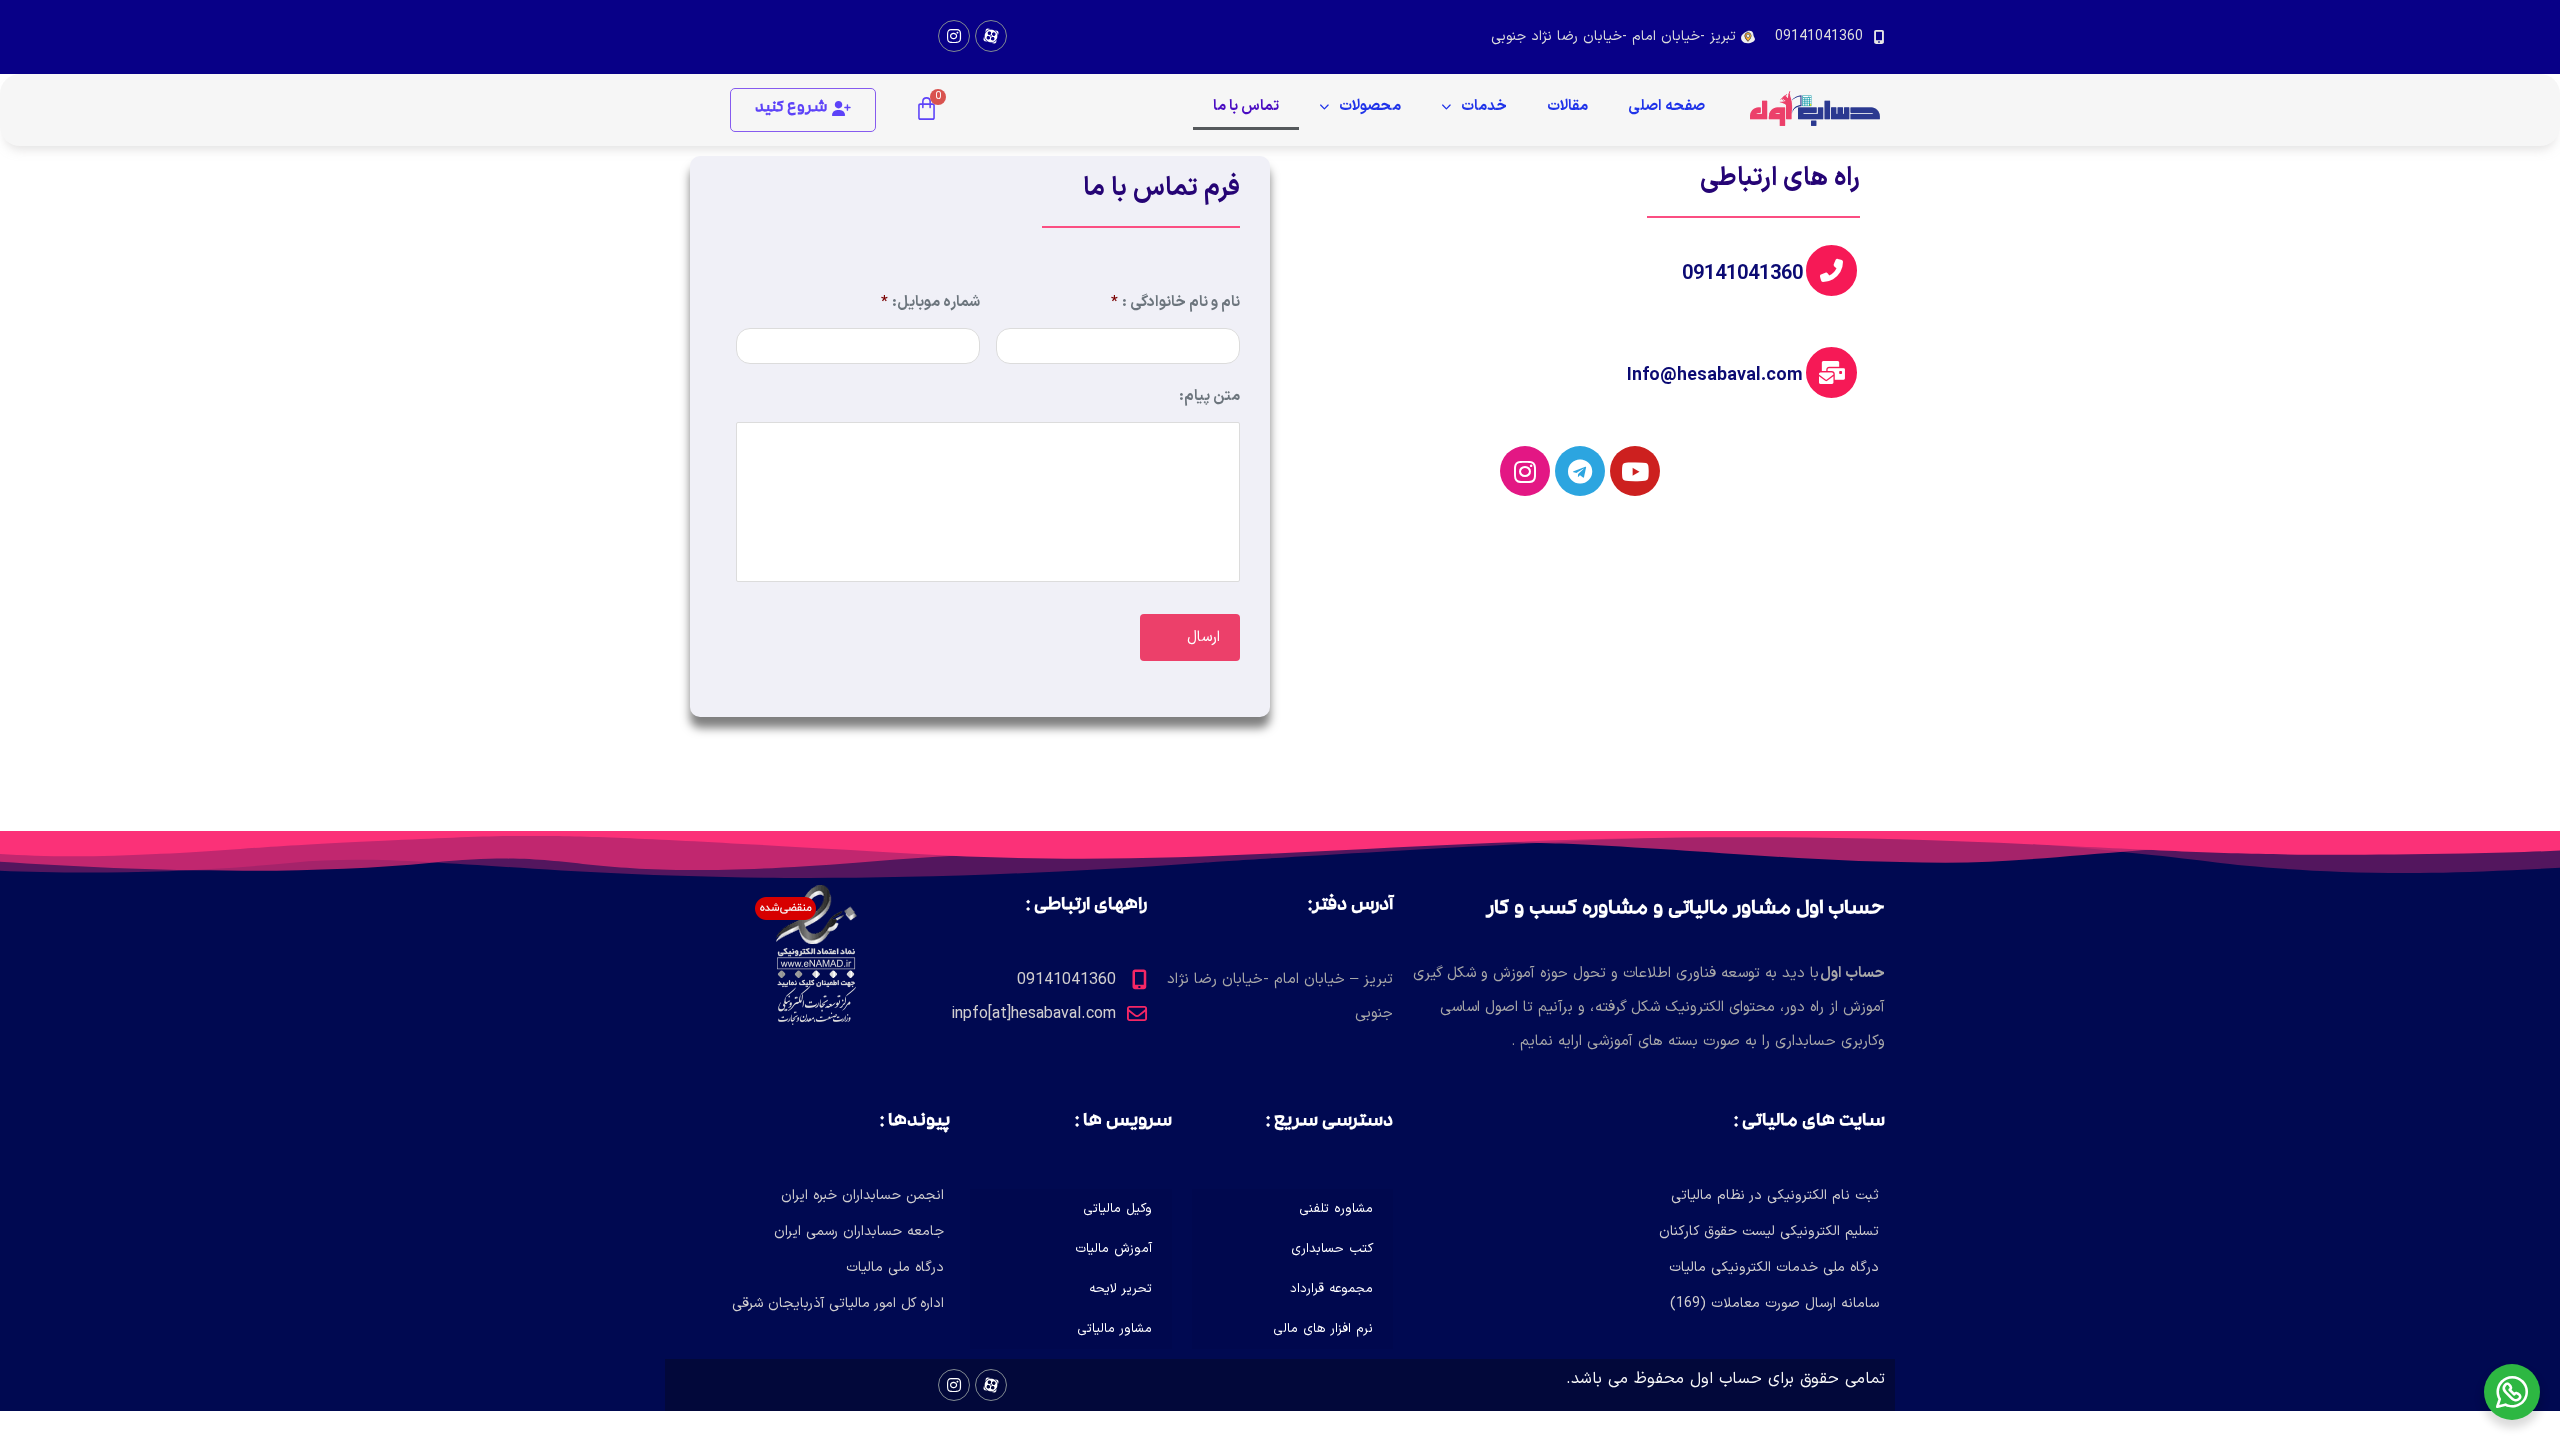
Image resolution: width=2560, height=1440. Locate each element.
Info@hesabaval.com (1715, 375)
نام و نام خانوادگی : (1175, 303)
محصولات (1370, 106)
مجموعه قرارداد (1331, 1289)
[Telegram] (1580, 471)
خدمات (1484, 106)
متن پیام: (1209, 397)
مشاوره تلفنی (1336, 1209)
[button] (803, 110)
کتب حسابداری (1332, 1249)
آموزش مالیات (1113, 1249)
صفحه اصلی (1666, 106)
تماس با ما (1246, 106)
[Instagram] (954, 36)
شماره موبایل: (930, 303)
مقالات (1567, 106)
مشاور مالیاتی (1114, 1329)
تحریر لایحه (1120, 1289)
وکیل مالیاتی (1117, 1209)
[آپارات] (991, 36)
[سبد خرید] (926, 110)
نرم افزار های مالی (1323, 1329)
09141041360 (1742, 274)
